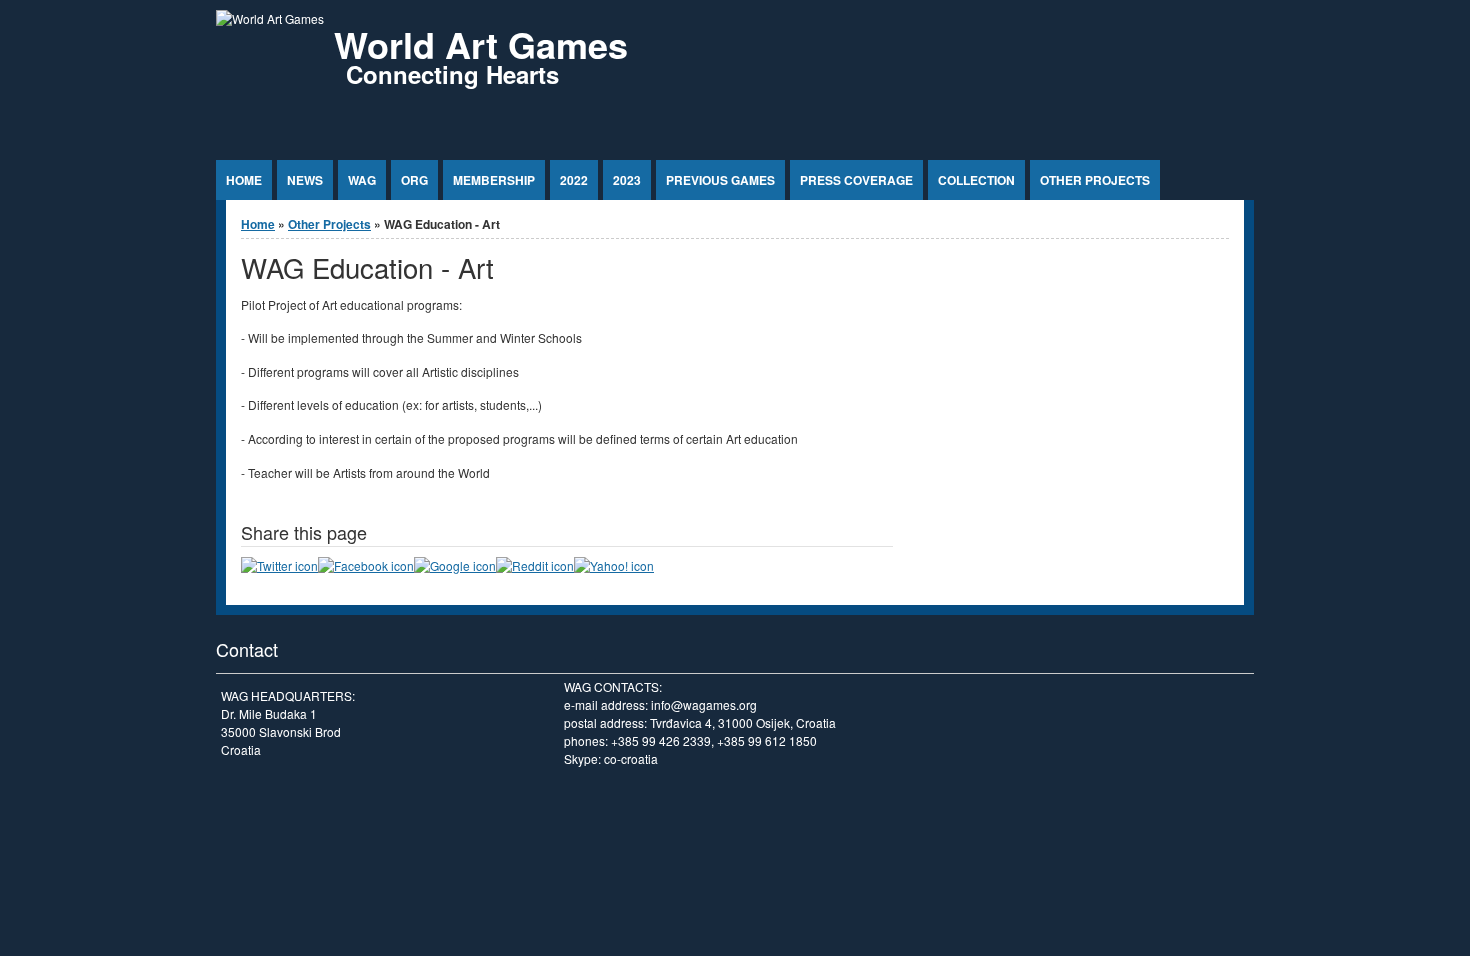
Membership (494, 180)
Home (244, 180)
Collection (976, 180)
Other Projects (1095, 180)
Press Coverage (856, 180)
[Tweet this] (279, 565)
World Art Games (481, 44)
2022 (574, 180)
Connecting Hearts (452, 74)
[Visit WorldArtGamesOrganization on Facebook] (366, 565)
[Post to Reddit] (535, 565)
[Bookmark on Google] (455, 565)
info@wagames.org (704, 704)
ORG (414, 180)
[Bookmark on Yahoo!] (614, 565)
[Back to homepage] (270, 18)
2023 (627, 180)
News (305, 180)
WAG (362, 180)
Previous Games (720, 180)
